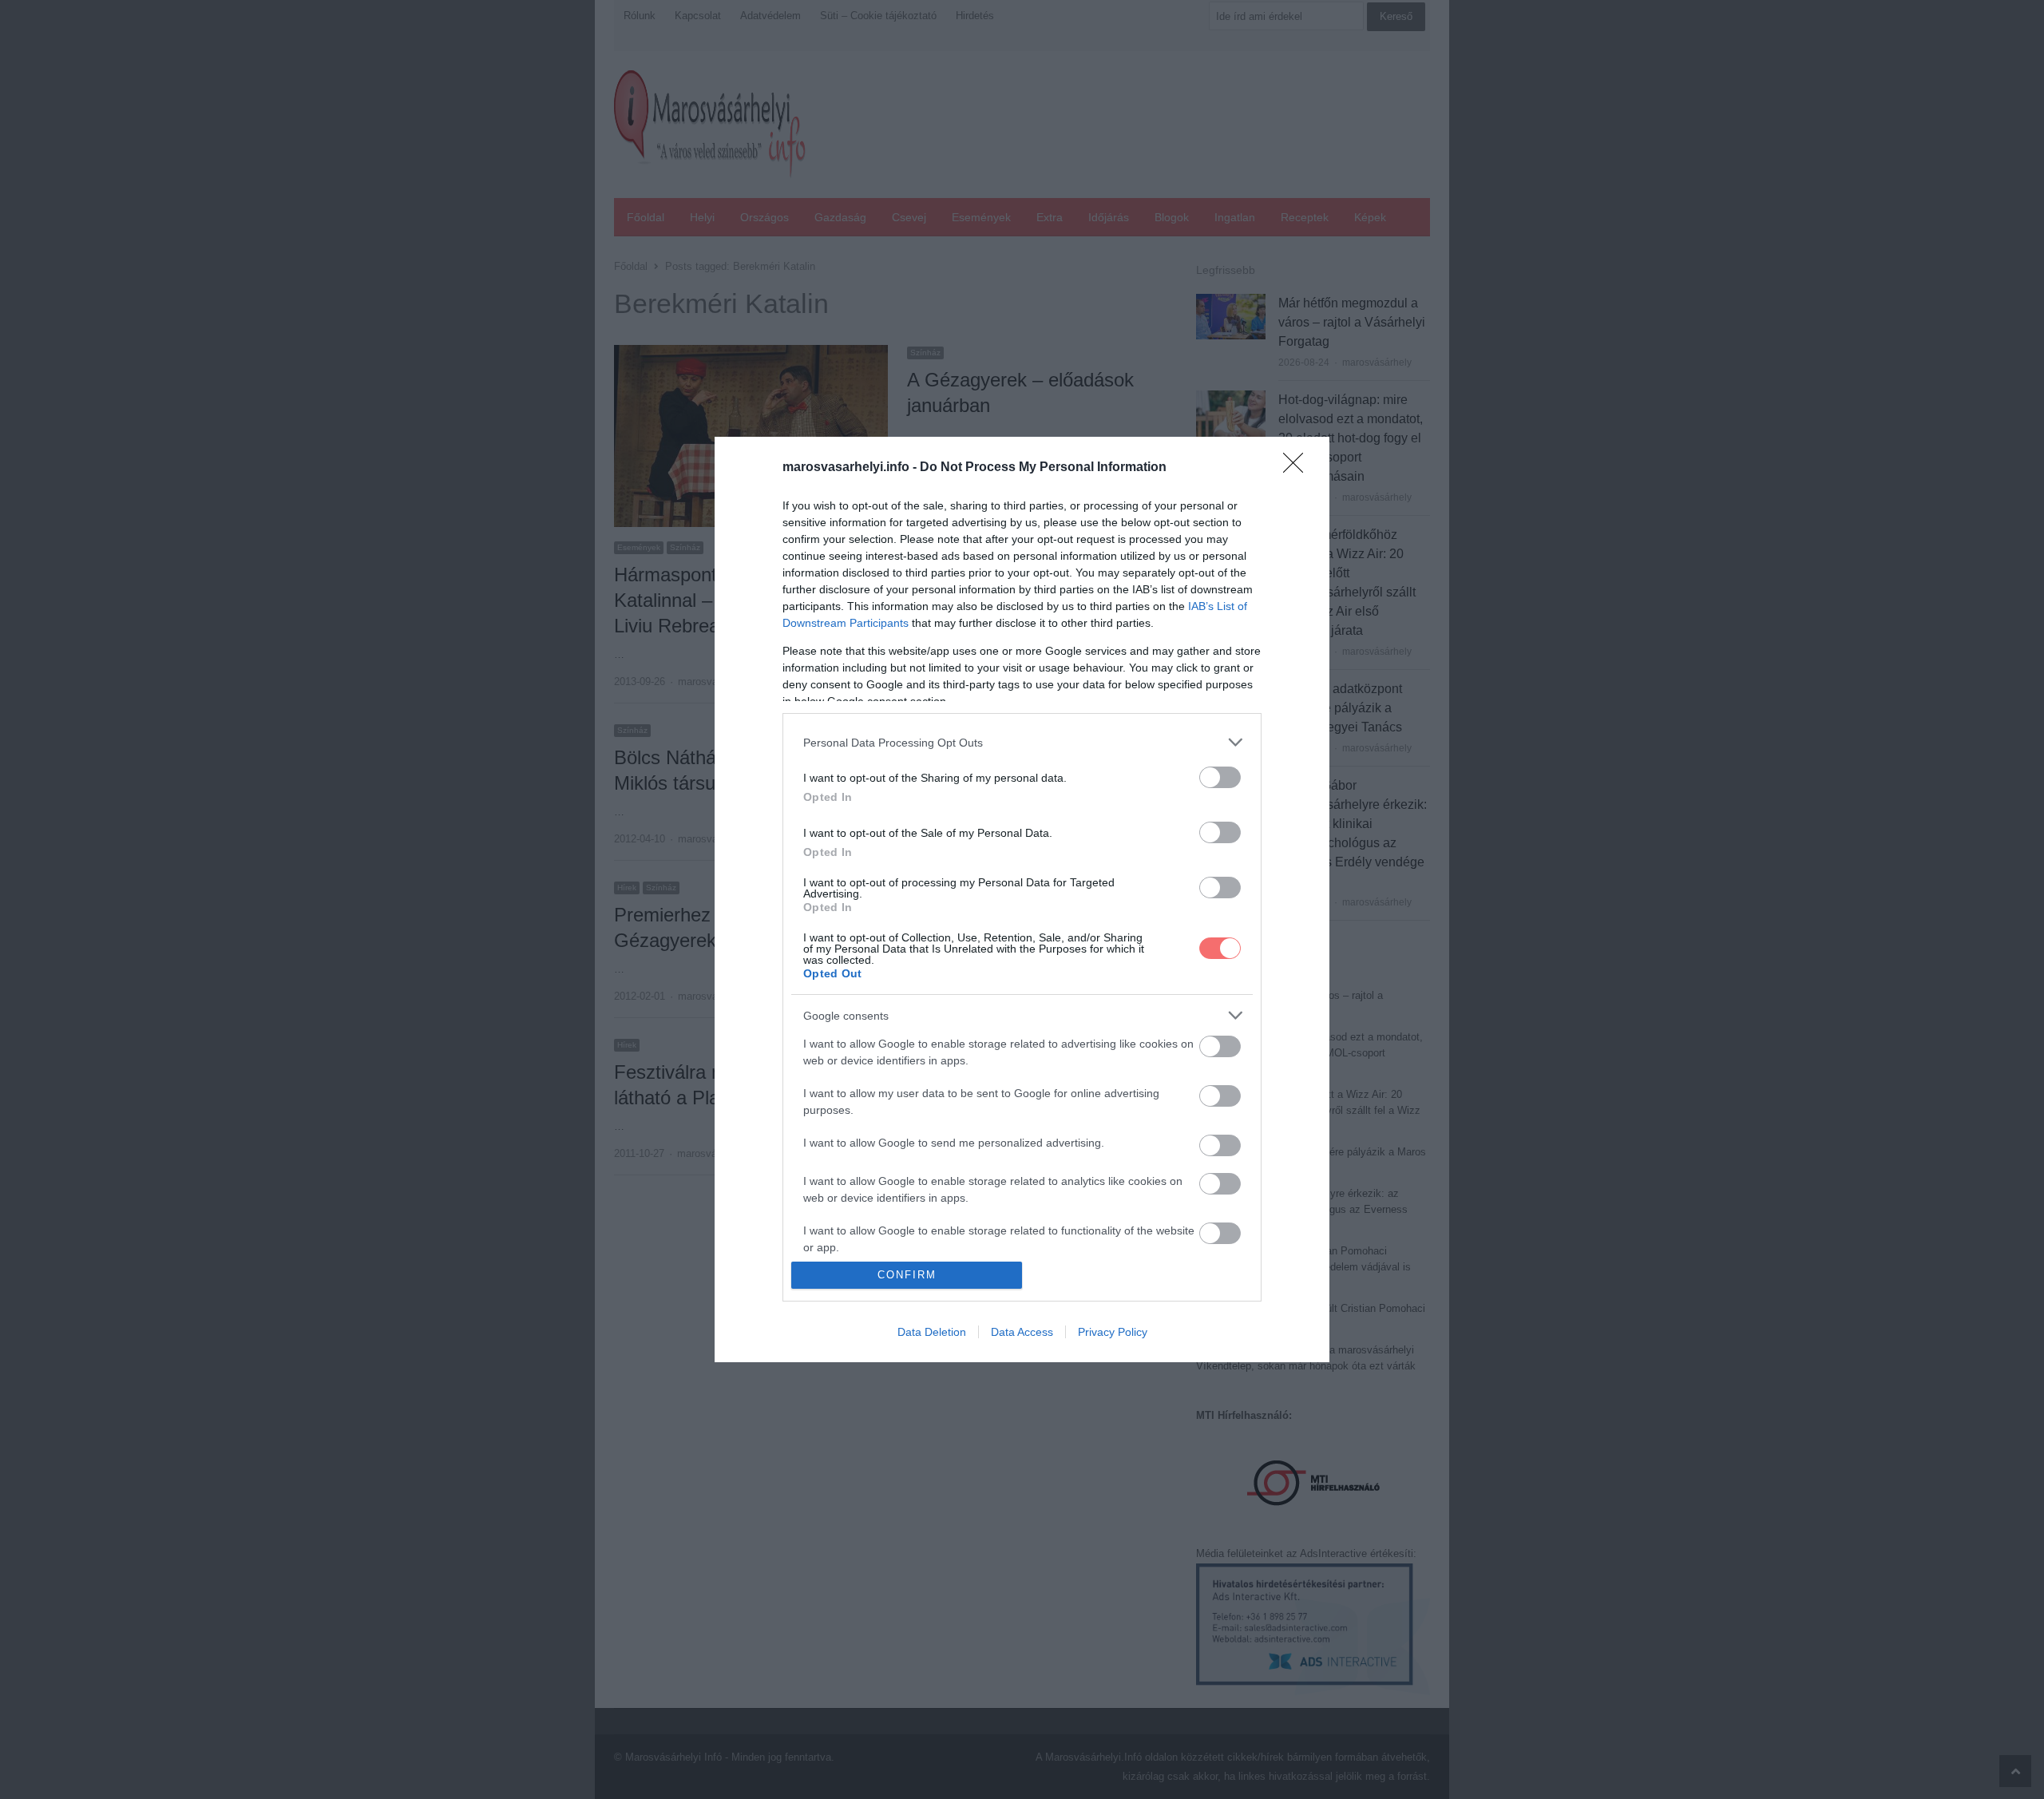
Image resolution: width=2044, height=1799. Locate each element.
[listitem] (1022, 742)
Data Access (1022, 1332)
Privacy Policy (1113, 1332)
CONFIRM (907, 1275)
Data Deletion (932, 1332)
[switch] (1220, 777)
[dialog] (1022, 899)
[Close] (1298, 468)
